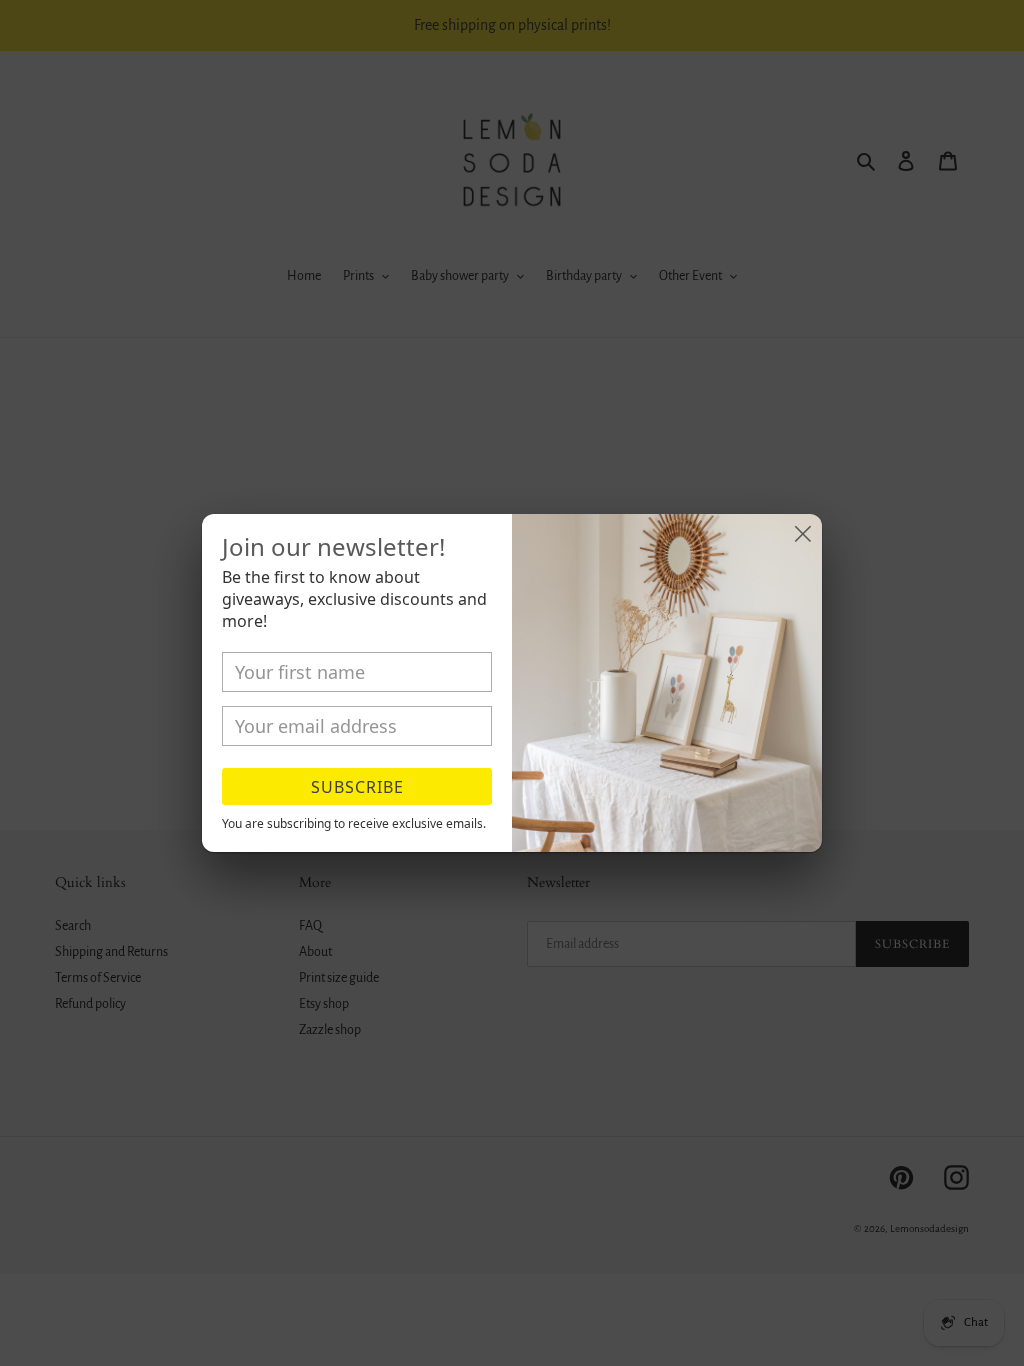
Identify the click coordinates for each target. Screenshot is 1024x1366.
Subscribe (357, 787)
